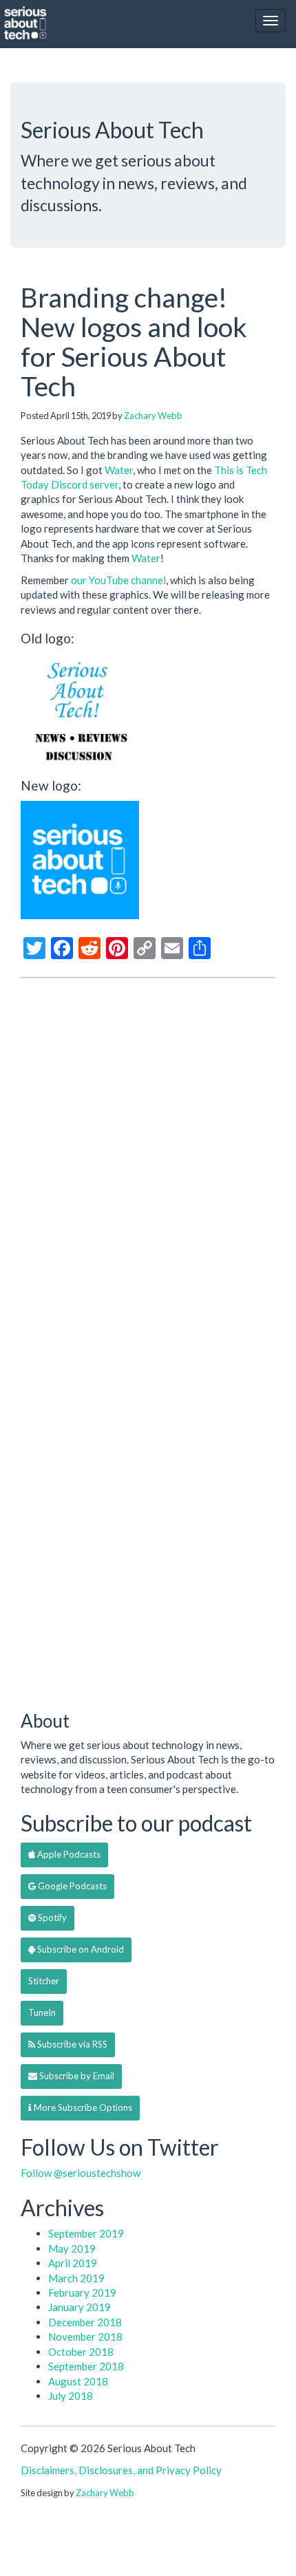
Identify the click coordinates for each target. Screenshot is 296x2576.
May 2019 (72, 2248)
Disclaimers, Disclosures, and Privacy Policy (121, 2470)
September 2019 (86, 2233)
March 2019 (76, 2278)
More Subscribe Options (82, 2107)
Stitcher (44, 1981)
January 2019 (80, 2307)
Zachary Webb (153, 416)
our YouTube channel (118, 580)
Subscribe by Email (76, 2076)
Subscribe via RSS (71, 2044)
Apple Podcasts (68, 1854)
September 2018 (86, 2366)
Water (119, 470)
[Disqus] (148, 1165)
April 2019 (73, 2263)
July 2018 (71, 2396)
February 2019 (82, 2293)
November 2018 (85, 2337)
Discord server (85, 484)
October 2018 (81, 2352)
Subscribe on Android (80, 1949)
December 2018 (85, 2322)
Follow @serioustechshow (81, 2173)
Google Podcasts (71, 1886)
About (45, 1721)
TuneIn (42, 2012)
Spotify (51, 1918)
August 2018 (78, 2381)
